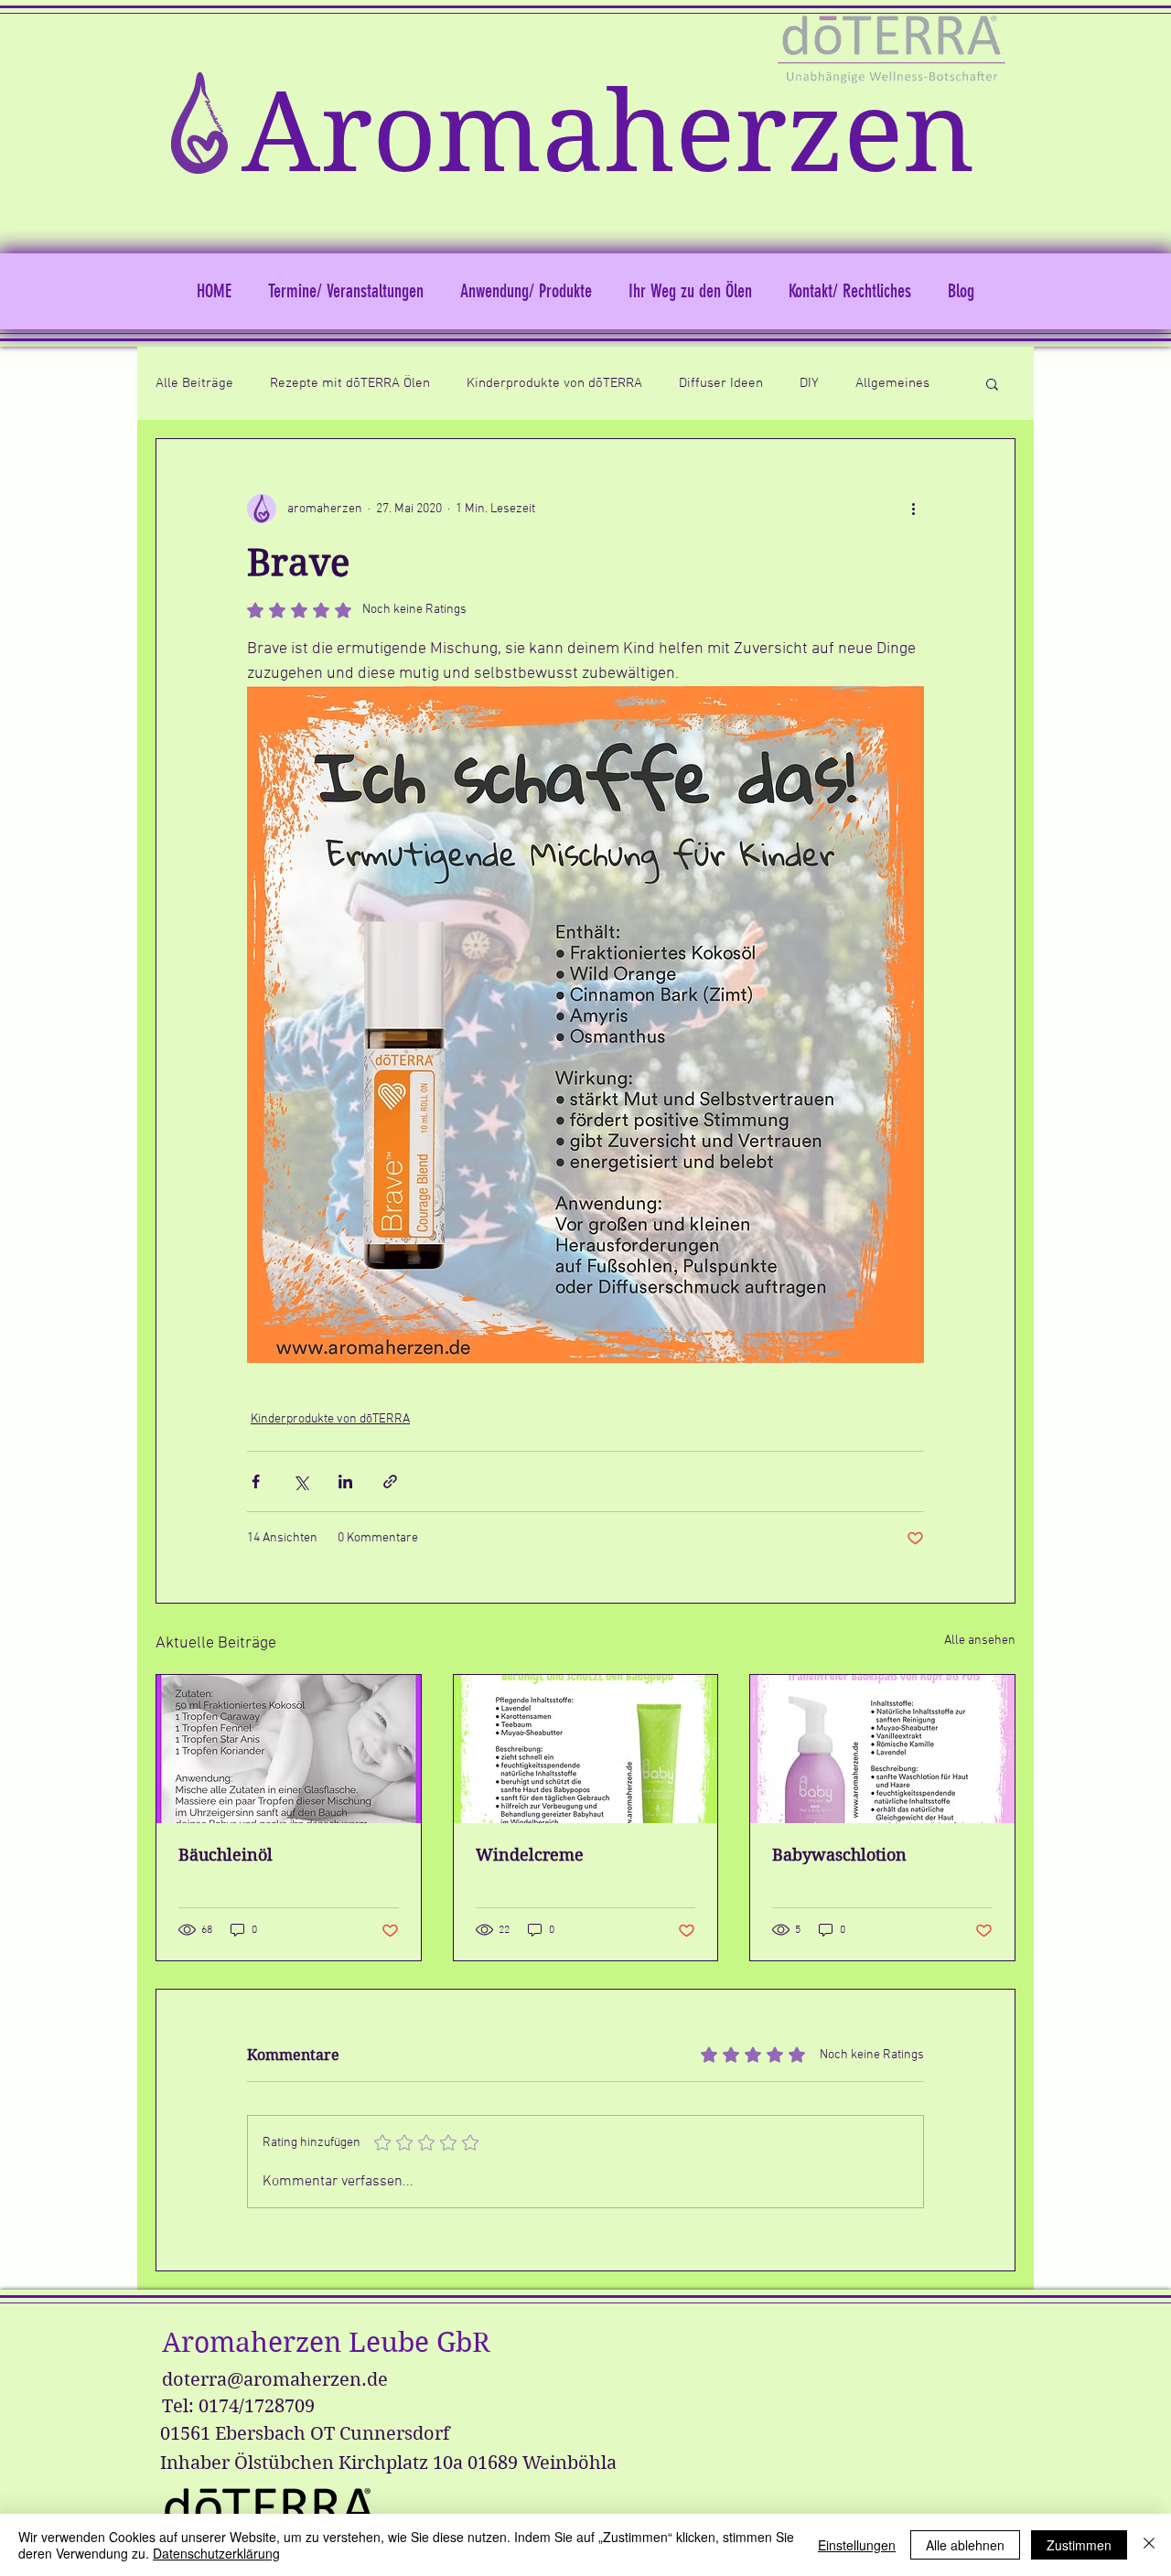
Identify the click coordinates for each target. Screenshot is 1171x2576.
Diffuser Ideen (721, 383)
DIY (809, 383)
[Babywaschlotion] (882, 1749)
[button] (992, 383)
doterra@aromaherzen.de (275, 2380)
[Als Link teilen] (390, 1481)
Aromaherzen (608, 133)
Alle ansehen (980, 1641)
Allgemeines (892, 383)
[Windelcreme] (586, 1749)
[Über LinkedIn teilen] (345, 1481)
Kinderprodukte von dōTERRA (554, 383)
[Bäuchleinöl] (289, 1749)
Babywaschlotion (839, 1855)
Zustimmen (1079, 2545)
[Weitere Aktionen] (913, 509)
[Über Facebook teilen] (256, 1481)
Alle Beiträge (194, 383)
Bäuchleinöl (226, 1855)
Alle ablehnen (965, 2545)
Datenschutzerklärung (216, 2553)
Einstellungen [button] (857, 2545)
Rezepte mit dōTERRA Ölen (350, 383)
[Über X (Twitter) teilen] (301, 1481)
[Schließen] (1149, 2545)
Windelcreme (530, 1855)
